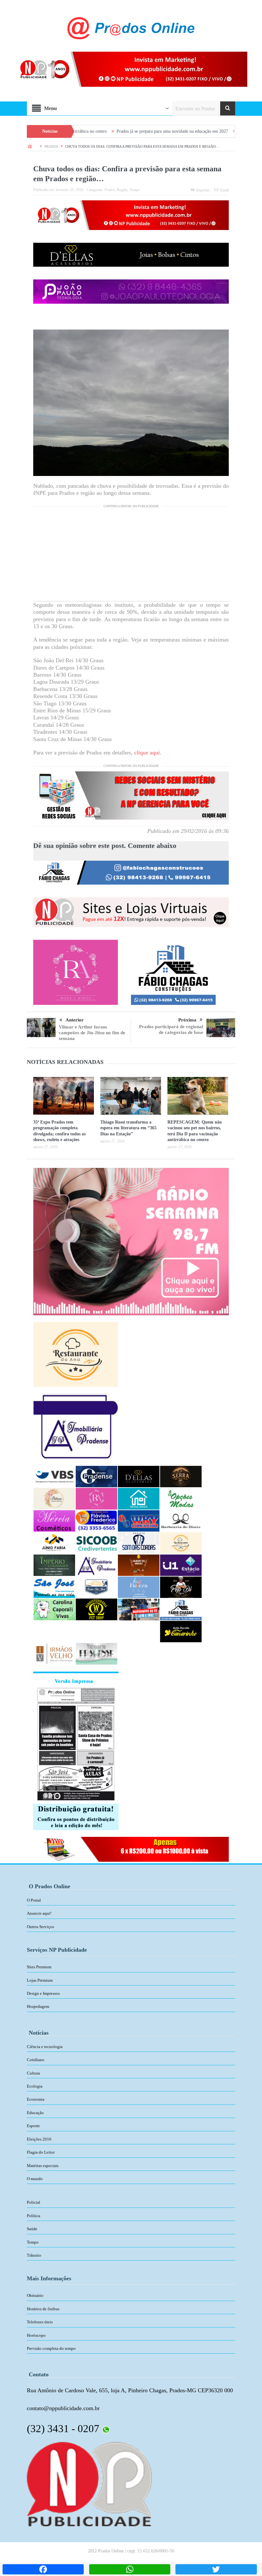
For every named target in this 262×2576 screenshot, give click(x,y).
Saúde (32, 2229)
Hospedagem (38, 2006)
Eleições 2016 (39, 2139)
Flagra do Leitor (41, 2152)
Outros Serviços (40, 1927)
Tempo (135, 190)
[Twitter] (216, 2569)
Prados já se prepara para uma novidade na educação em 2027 (106, 131)
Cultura (33, 2073)
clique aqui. (148, 753)
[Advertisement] (131, 556)
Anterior (75, 1020)
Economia (36, 2099)
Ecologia (35, 2086)
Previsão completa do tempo (51, 2348)
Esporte (33, 2126)
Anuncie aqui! (39, 1913)
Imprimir (203, 190)
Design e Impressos (43, 1993)
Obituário (35, 2295)
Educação (35, 2113)
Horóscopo (36, 2335)
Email (224, 190)
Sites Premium (39, 1967)
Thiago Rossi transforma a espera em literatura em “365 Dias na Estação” (128, 1128)
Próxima (187, 1020)
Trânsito (34, 2255)
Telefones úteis (40, 2322)
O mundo (35, 2179)
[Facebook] (43, 2569)
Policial (34, 2202)
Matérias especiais (43, 2166)
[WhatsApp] (130, 2569)
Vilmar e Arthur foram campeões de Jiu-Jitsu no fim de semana (92, 1033)
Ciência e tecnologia (45, 2047)
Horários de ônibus (43, 2309)
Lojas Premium (40, 1980)
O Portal (34, 1900)
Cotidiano (36, 2060)
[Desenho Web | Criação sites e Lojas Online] (89, 2484)
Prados (110, 190)
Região (122, 190)
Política (34, 2216)
